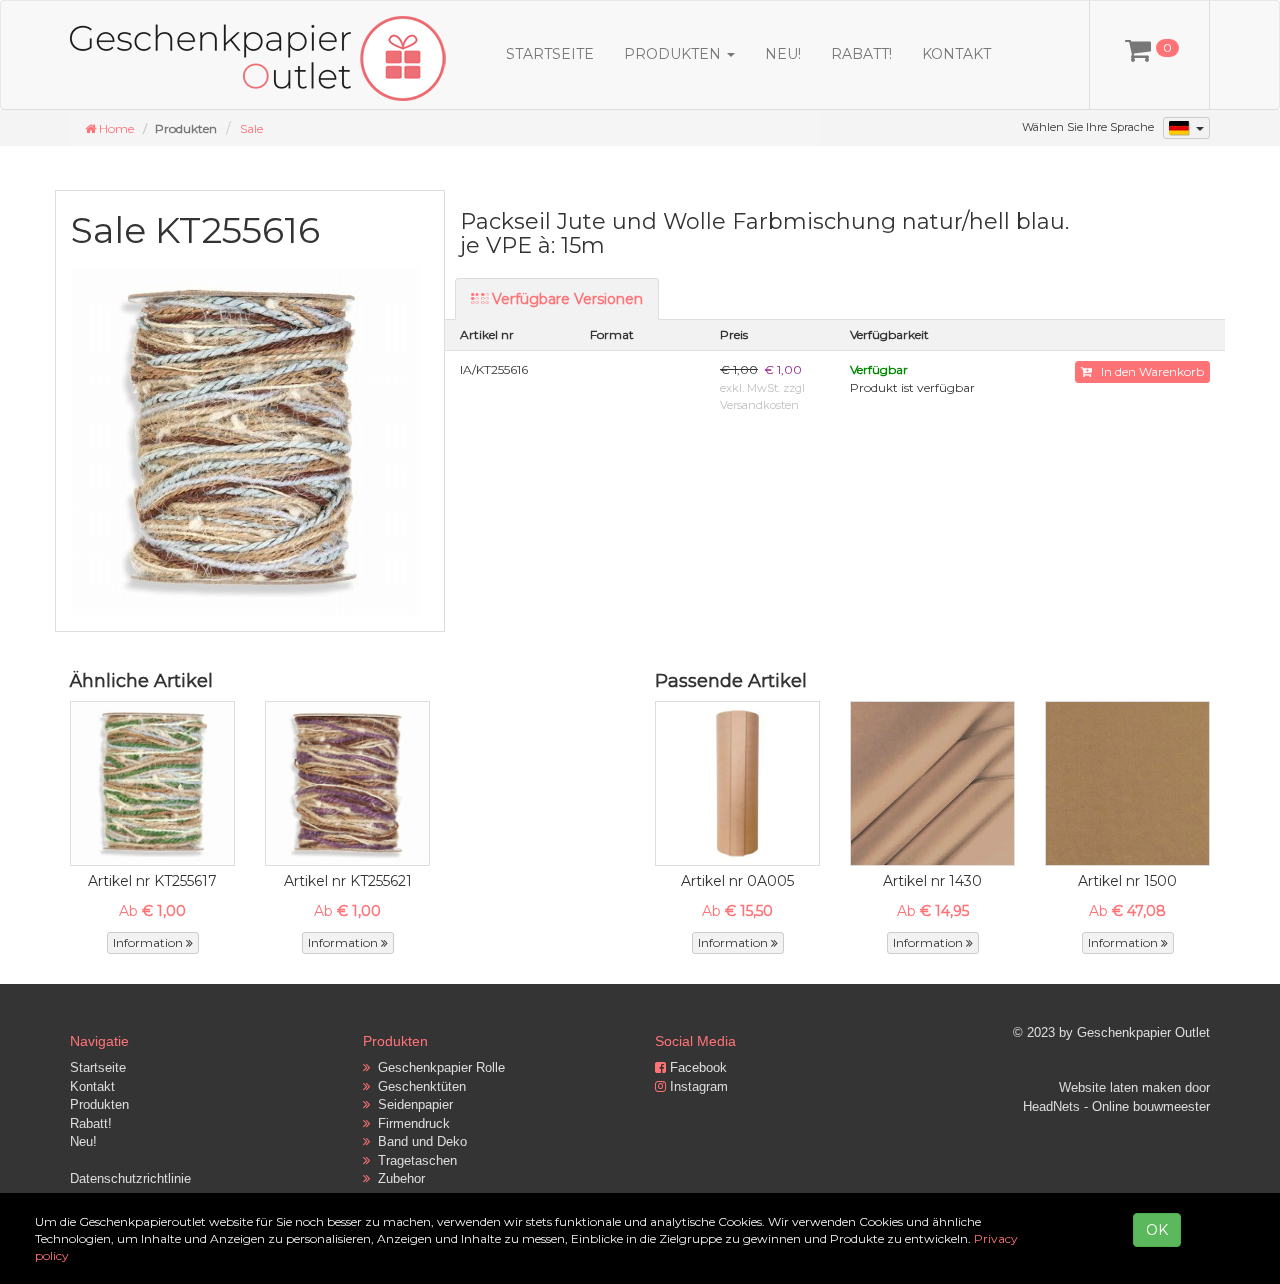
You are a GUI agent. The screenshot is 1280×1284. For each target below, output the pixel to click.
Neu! (783, 54)
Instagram (697, 1086)
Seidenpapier (411, 1104)
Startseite (550, 54)
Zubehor (397, 1178)
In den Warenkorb (1148, 371)
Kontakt (956, 54)
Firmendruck (410, 1123)
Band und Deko (418, 1141)
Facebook (696, 1067)
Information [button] (149, 942)
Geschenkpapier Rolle (437, 1067)
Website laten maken (1120, 1087)
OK (1157, 1230)
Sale (251, 128)
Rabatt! (861, 54)
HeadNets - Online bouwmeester (1116, 1106)
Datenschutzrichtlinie (130, 1178)
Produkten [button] (674, 54)
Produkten (99, 1104)
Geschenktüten (418, 1086)
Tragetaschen (413, 1160)
